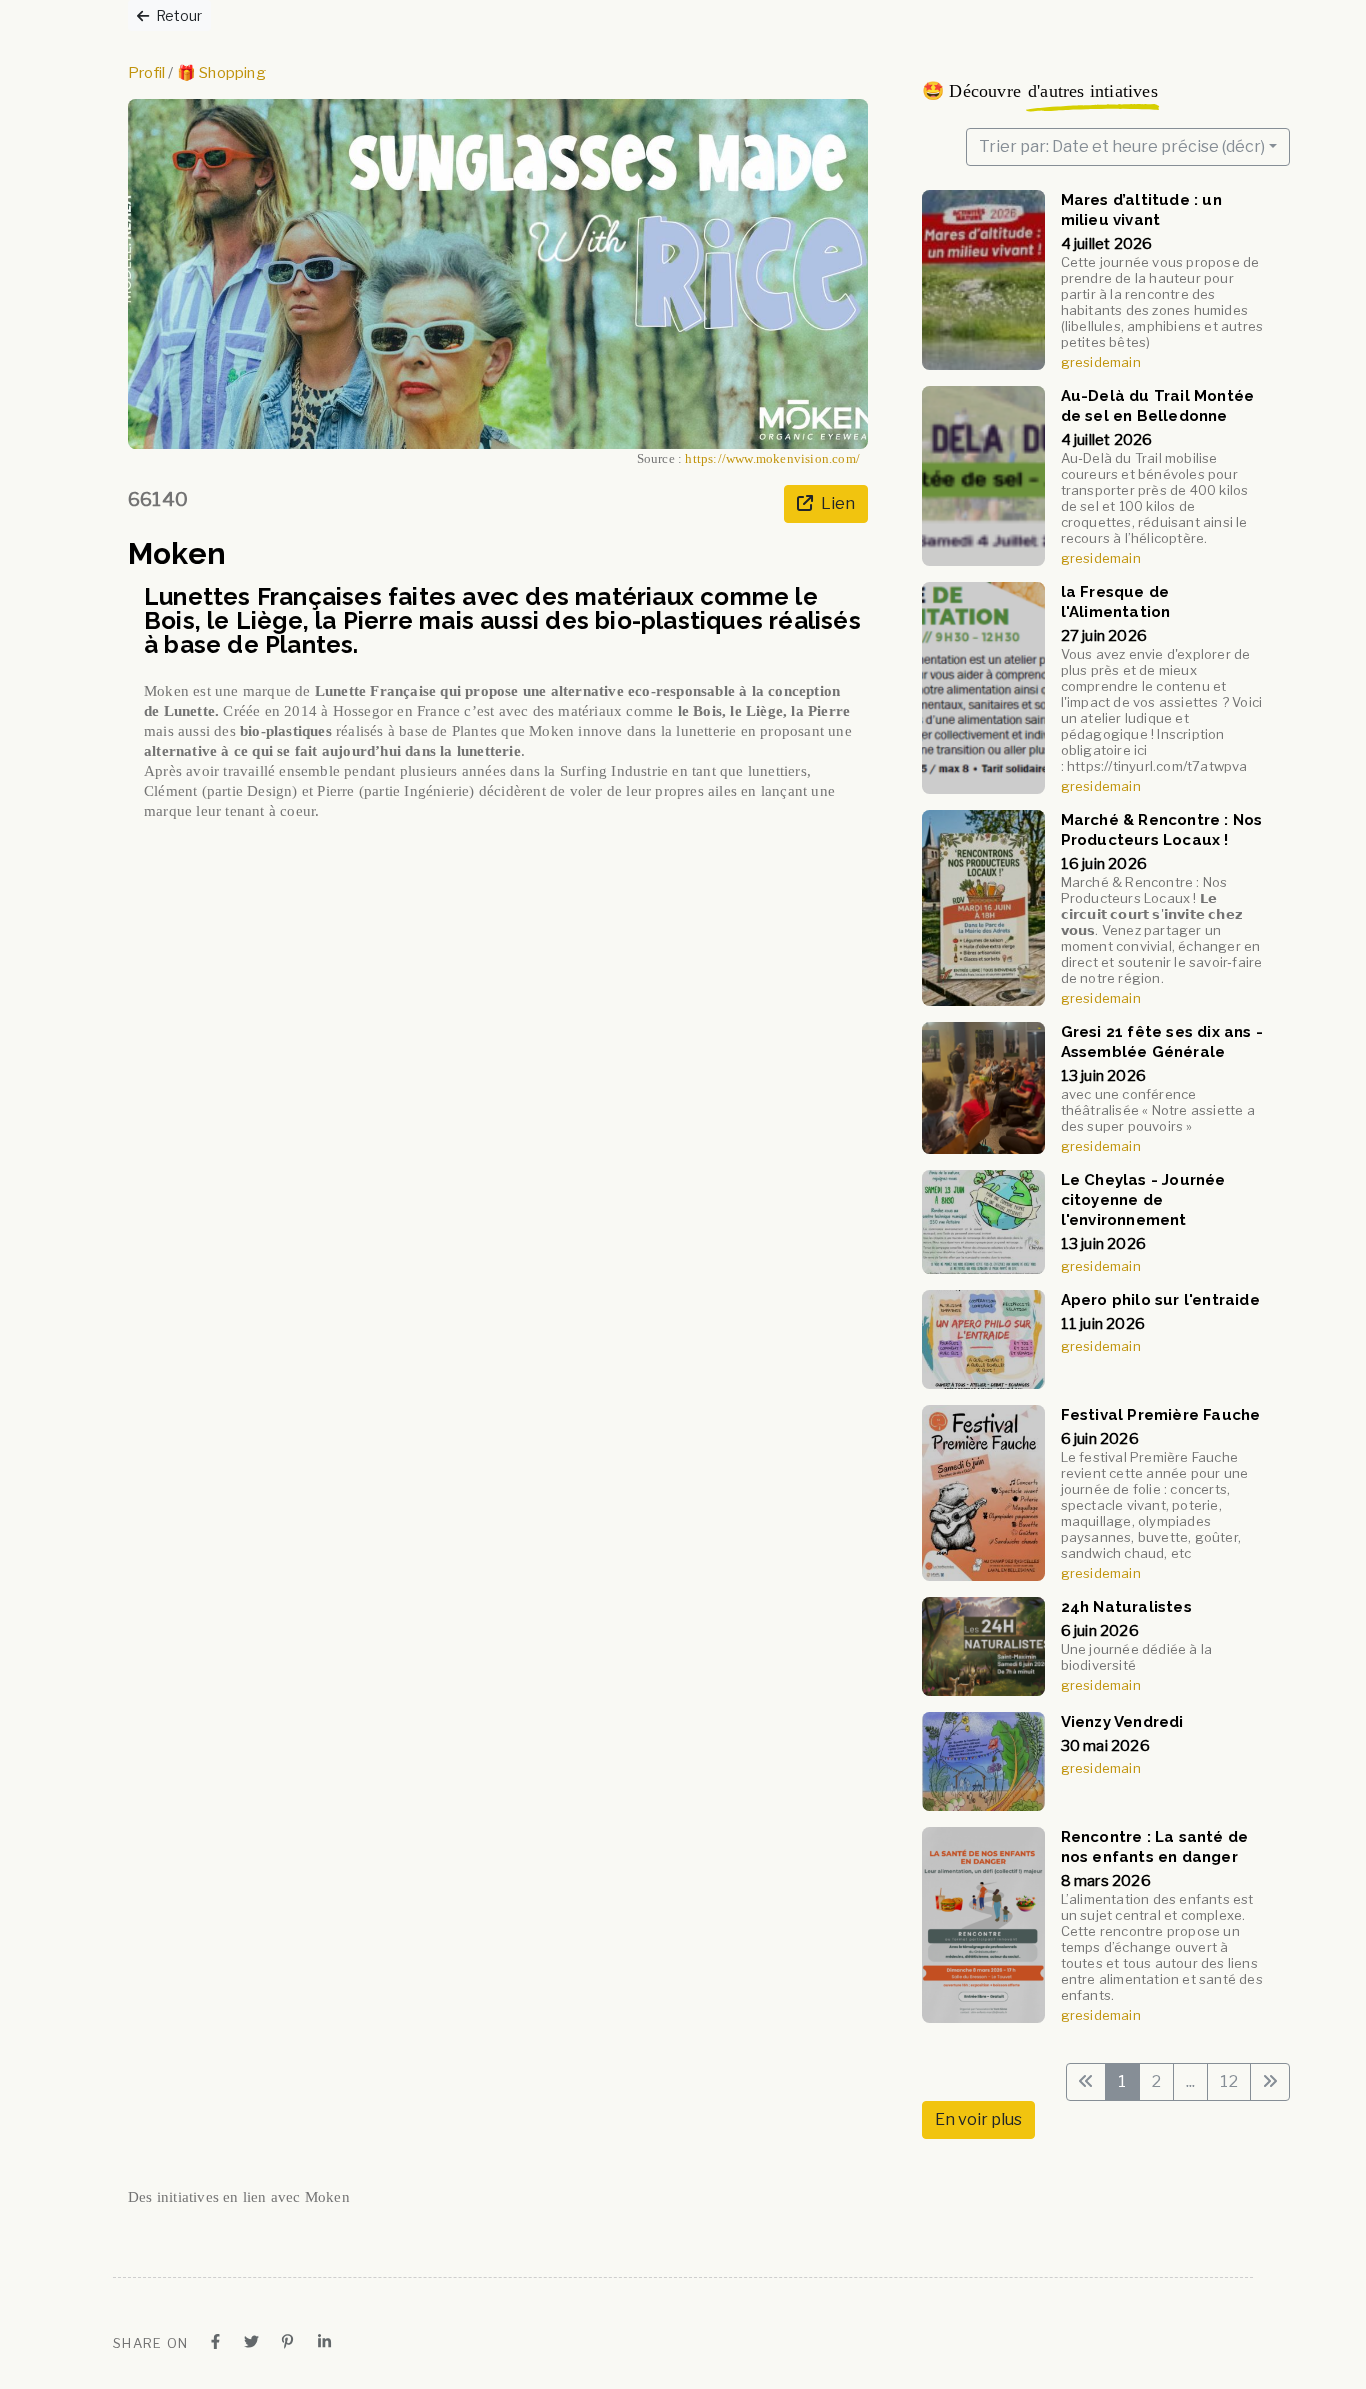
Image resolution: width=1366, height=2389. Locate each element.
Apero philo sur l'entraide (1160, 1300)
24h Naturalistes (1126, 1607)
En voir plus (978, 2119)
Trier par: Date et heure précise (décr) (1122, 146)
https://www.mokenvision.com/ (772, 459)
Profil (146, 73)
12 (1228, 2081)
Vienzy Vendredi (1122, 1722)
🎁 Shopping (221, 73)
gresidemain (1101, 362)
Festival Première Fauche (1161, 1415)
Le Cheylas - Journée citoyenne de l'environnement (1143, 1200)
